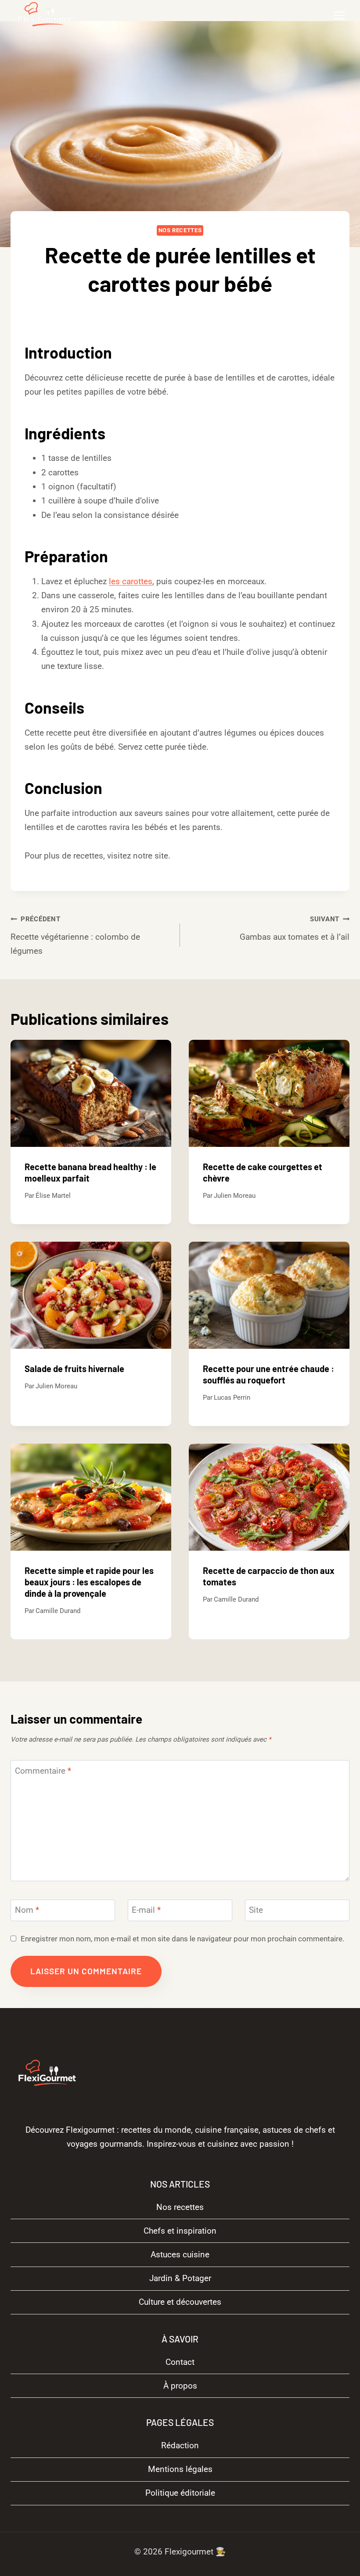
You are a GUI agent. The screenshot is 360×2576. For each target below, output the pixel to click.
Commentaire (43, 1771)
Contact (180, 2362)
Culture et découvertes (180, 2302)
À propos (180, 2385)
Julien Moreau (235, 1196)
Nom (27, 1910)
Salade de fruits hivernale (74, 1369)
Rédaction (180, 2445)
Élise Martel (53, 1196)
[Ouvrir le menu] (339, 15)
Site (256, 1910)
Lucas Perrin (232, 1398)
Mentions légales (180, 2469)
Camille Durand (187, 312)
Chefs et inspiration (180, 2231)
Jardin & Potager (180, 2278)
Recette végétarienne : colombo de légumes (75, 936)
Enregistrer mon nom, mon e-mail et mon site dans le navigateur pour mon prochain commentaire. (182, 1939)
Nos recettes (180, 230)
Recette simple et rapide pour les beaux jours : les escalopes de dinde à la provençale (89, 1582)
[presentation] (91, 1093)
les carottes (131, 581)
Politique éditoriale (180, 2493)
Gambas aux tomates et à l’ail (295, 929)
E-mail (146, 1910)
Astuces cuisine (180, 2254)
